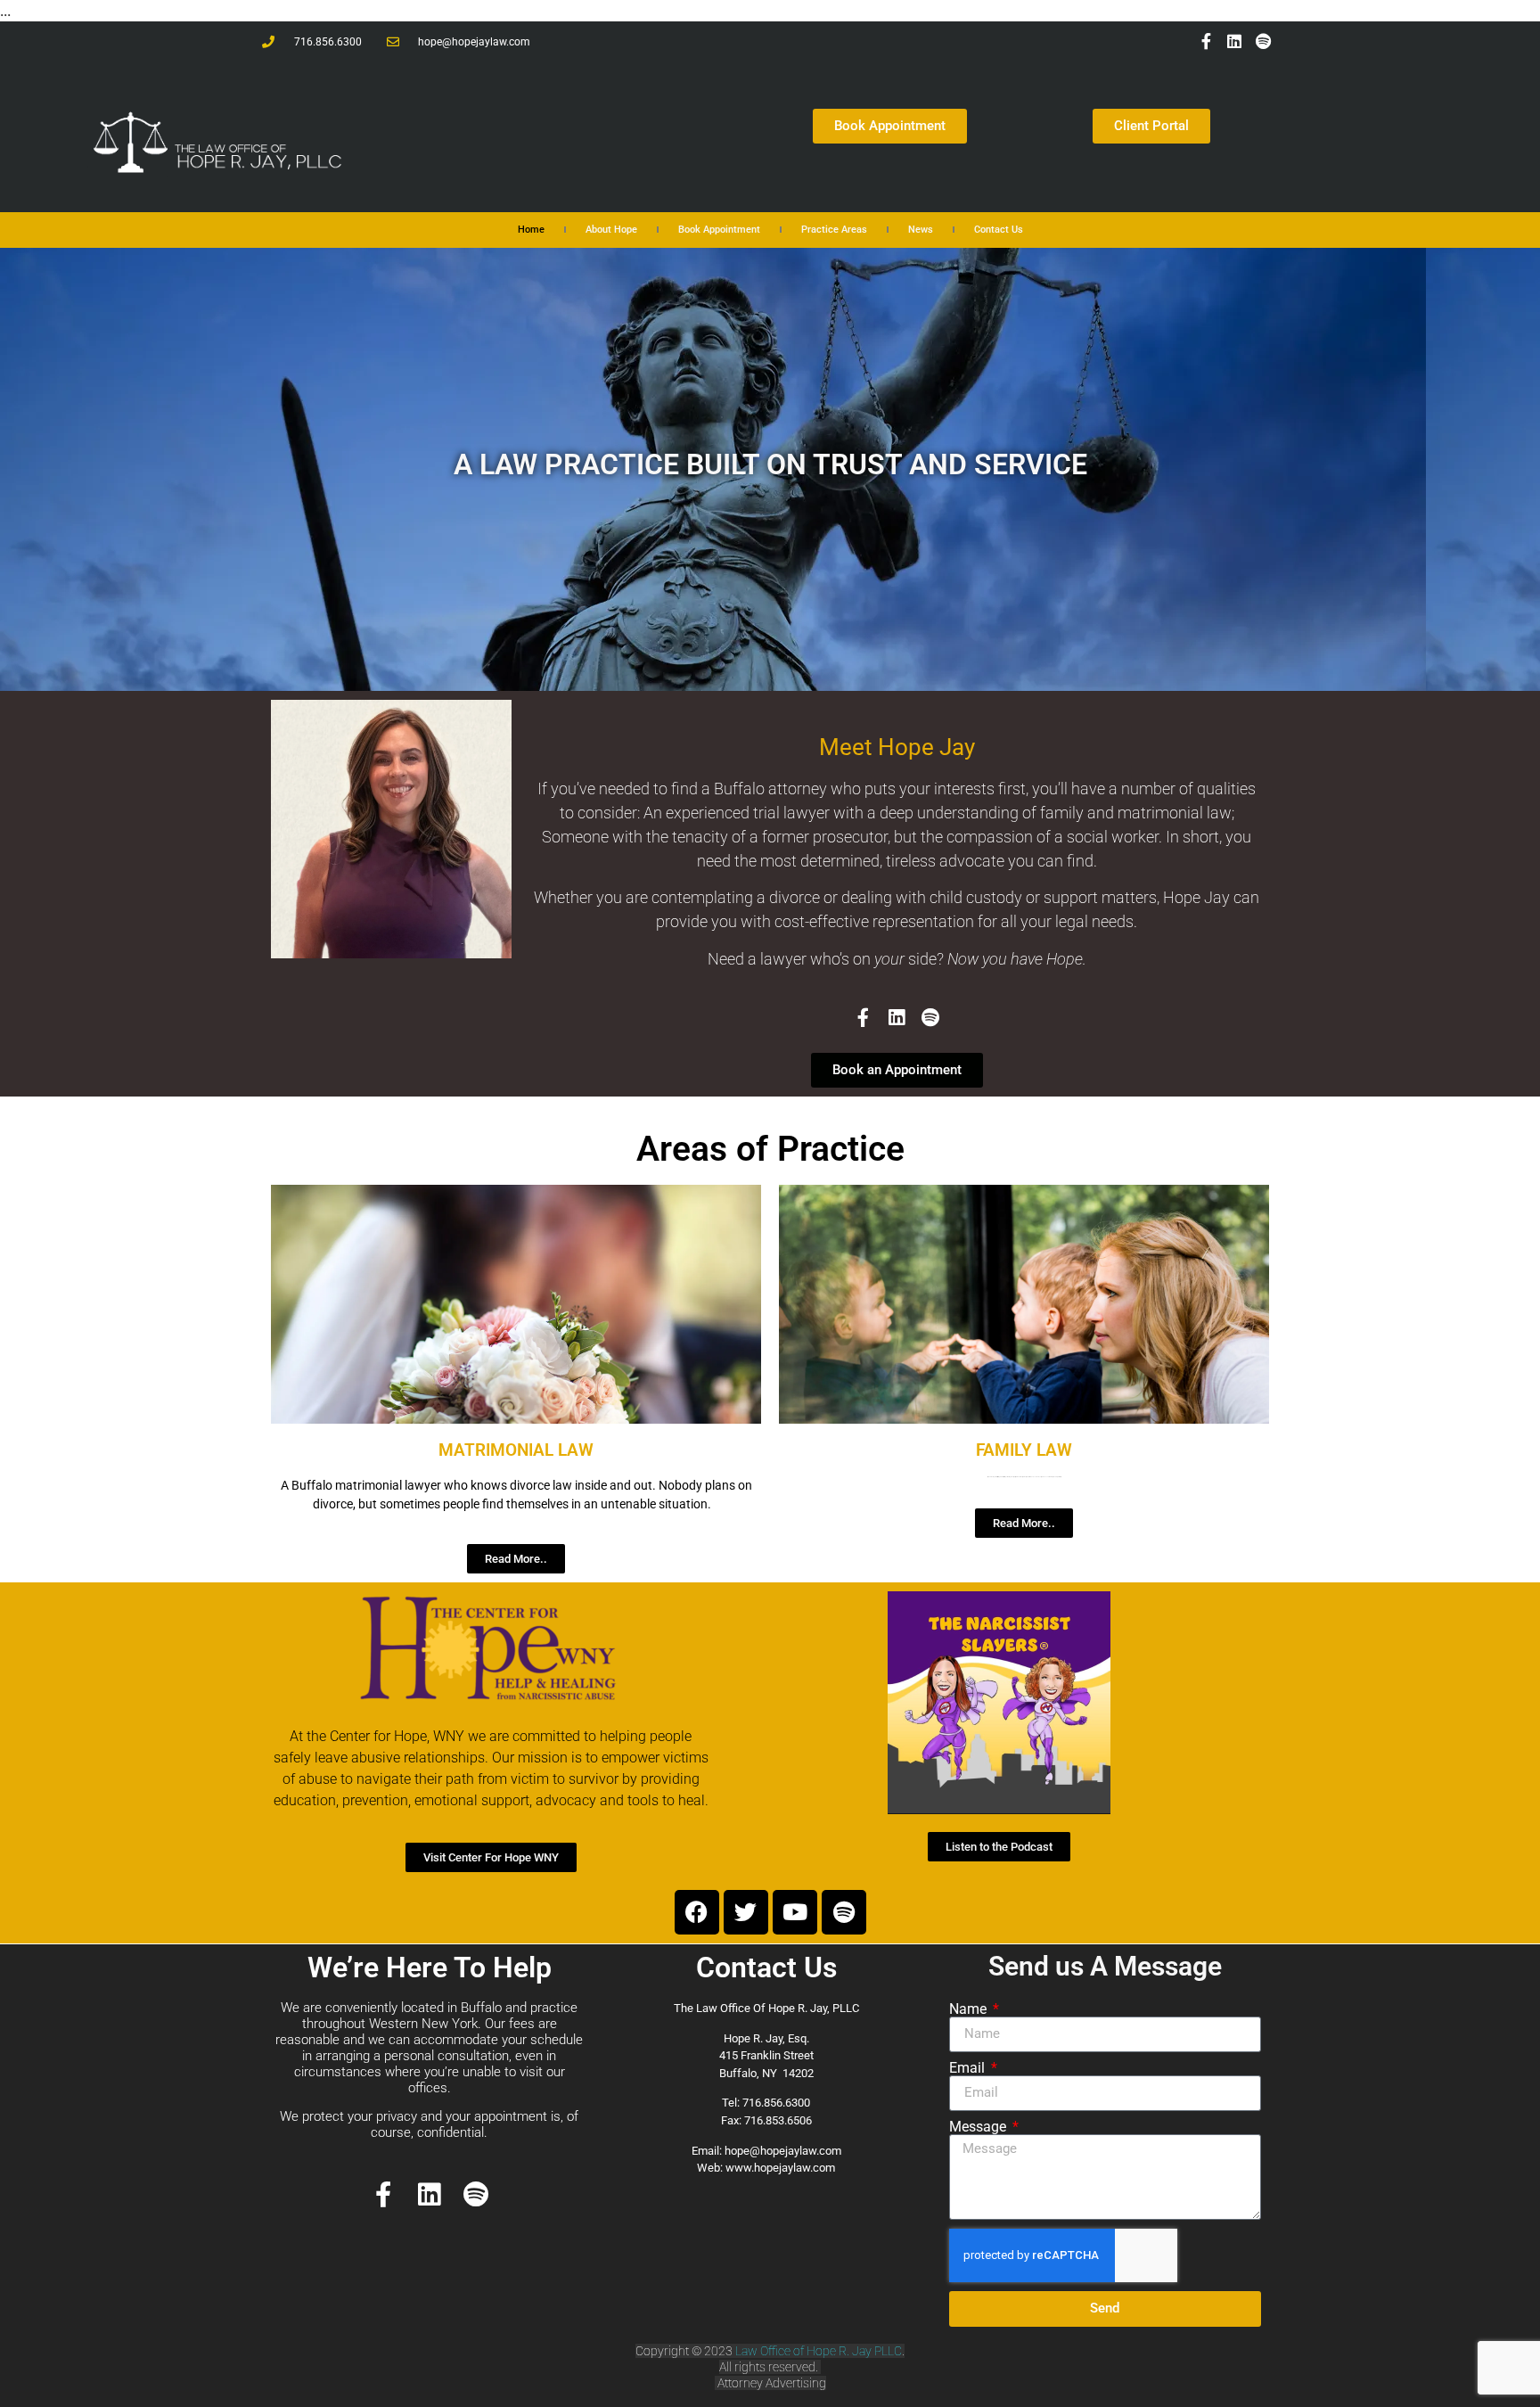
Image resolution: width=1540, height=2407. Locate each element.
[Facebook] (697, 1912)
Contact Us (999, 230)
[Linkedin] (1234, 41)
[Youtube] (795, 1912)
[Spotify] (1264, 41)
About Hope (611, 230)
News (921, 230)
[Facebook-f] (1206, 41)
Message (979, 2127)
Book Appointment (719, 230)
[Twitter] (746, 1912)
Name (970, 2009)
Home (531, 230)
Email (969, 2068)
